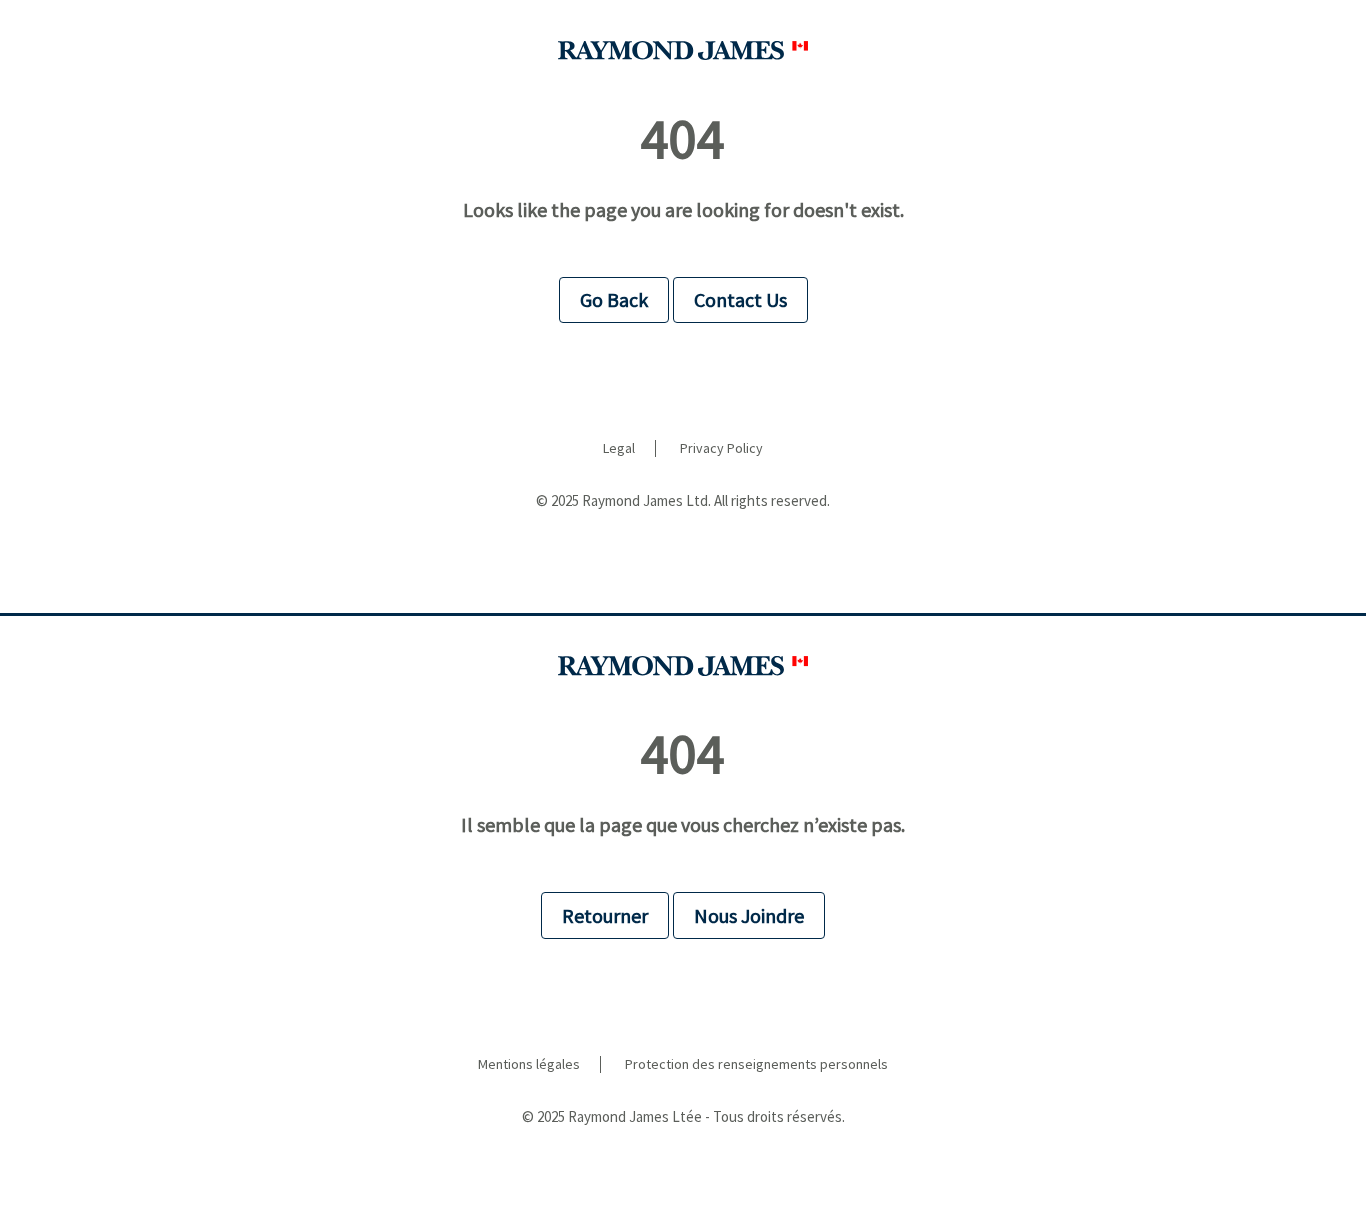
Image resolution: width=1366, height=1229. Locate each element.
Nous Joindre (749, 915)
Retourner (605, 915)
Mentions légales (529, 1064)
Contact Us (740, 299)
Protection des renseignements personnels (756, 1064)
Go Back (614, 299)
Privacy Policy (721, 448)
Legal (619, 448)
